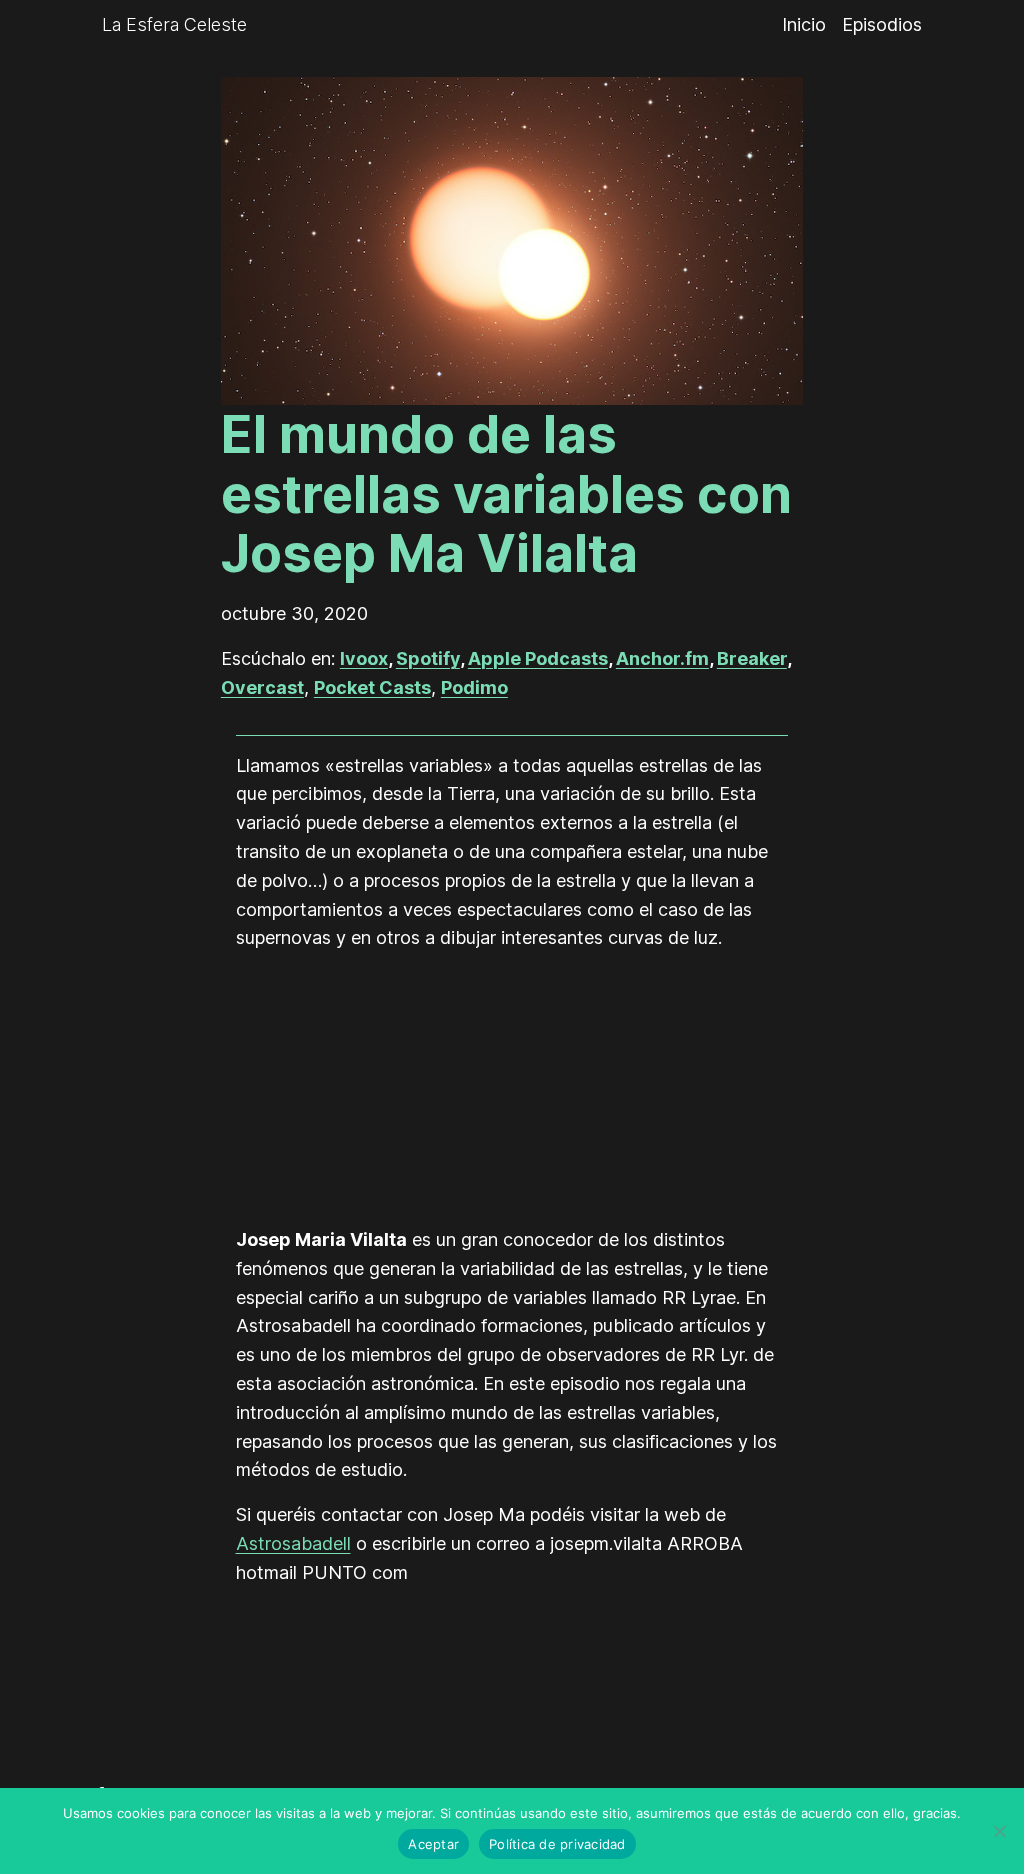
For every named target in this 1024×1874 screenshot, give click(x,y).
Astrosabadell (293, 1543)
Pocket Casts (372, 687)
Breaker (752, 658)
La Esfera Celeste (174, 24)
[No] (999, 1831)
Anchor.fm (662, 658)
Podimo (474, 687)
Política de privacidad (557, 1844)
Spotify (428, 658)
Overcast (262, 687)
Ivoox (364, 658)
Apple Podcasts (538, 658)
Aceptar (433, 1844)
